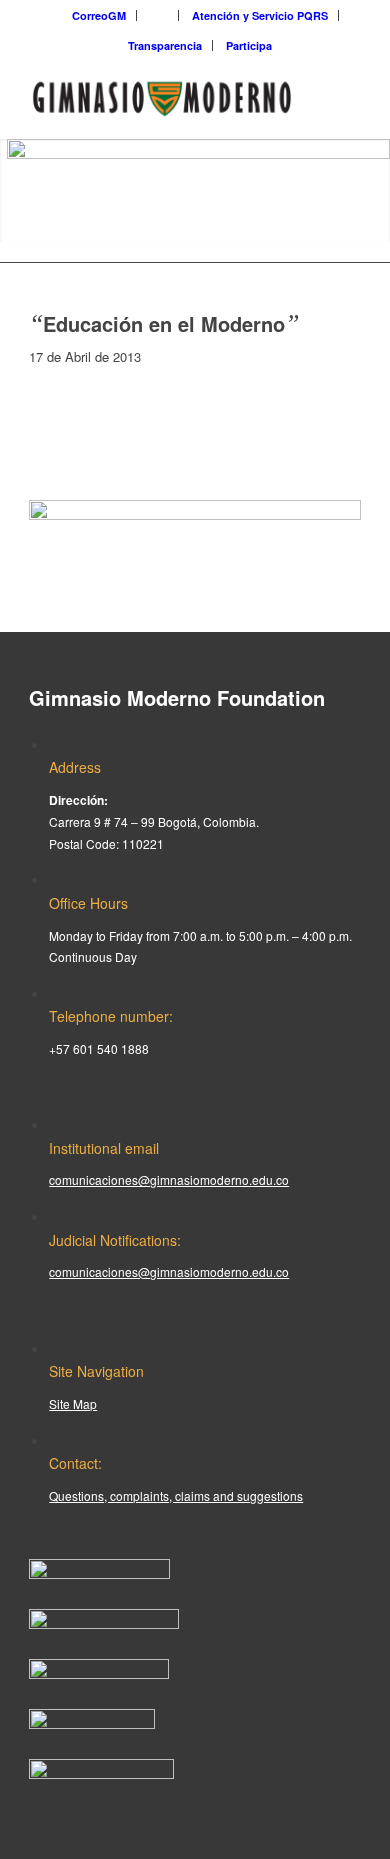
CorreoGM (99, 15)
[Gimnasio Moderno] (161, 99)
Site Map (73, 1403)
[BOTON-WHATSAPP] (101, 1773)
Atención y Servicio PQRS (260, 15)
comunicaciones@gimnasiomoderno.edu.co (169, 1179)
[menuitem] (99, 15)
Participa (249, 45)
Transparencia (165, 45)
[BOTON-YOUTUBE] (99, 1673)
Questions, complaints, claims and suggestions (176, 1495)
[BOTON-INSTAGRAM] (104, 1623)
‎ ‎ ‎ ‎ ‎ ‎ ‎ (159, 15)
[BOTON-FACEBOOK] (99, 1573)
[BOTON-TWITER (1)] (92, 1723)
